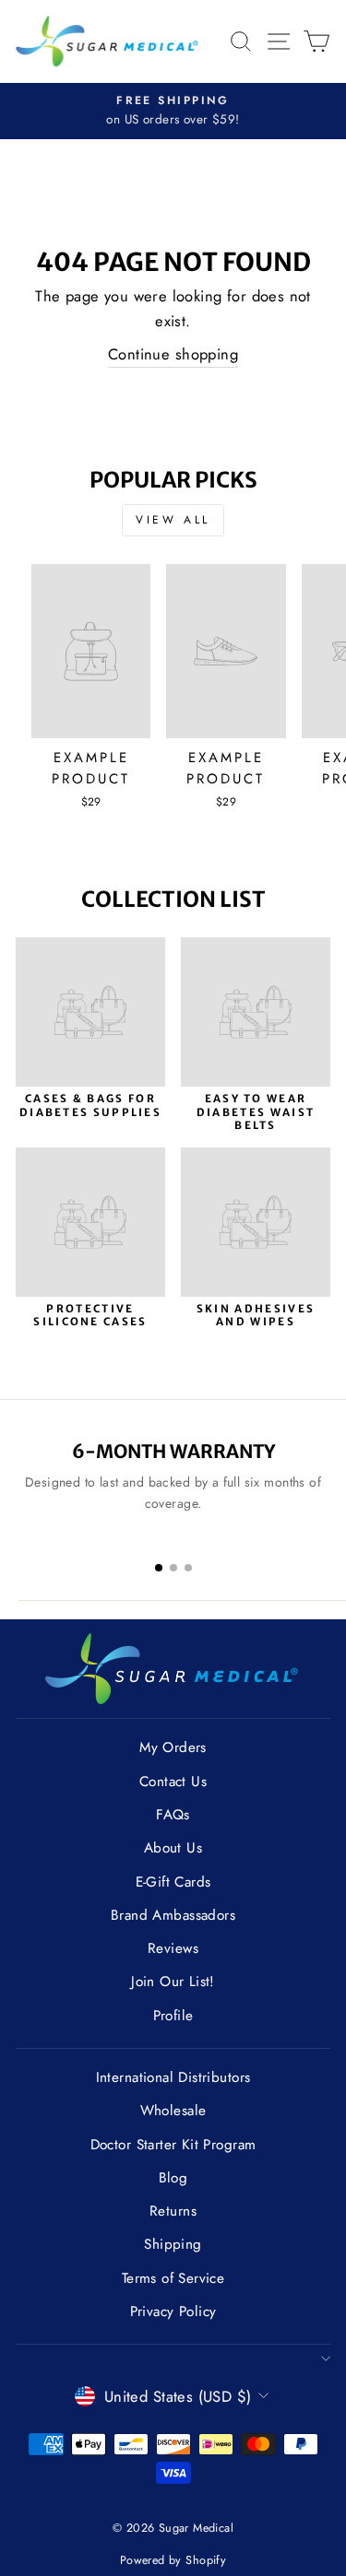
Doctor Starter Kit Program (173, 2145)
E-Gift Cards (173, 1882)
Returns (173, 2211)
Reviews (173, 1948)
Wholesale (173, 2111)
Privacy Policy (173, 2311)
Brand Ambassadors (173, 1915)
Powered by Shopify (173, 2560)
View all (173, 520)
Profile (173, 2016)
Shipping (173, 2244)
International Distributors (173, 2077)
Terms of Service (173, 2278)
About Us (173, 1848)
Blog (173, 2178)
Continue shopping (173, 354)
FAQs (173, 1815)
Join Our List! (173, 1982)
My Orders (173, 1747)
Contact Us (173, 1782)
